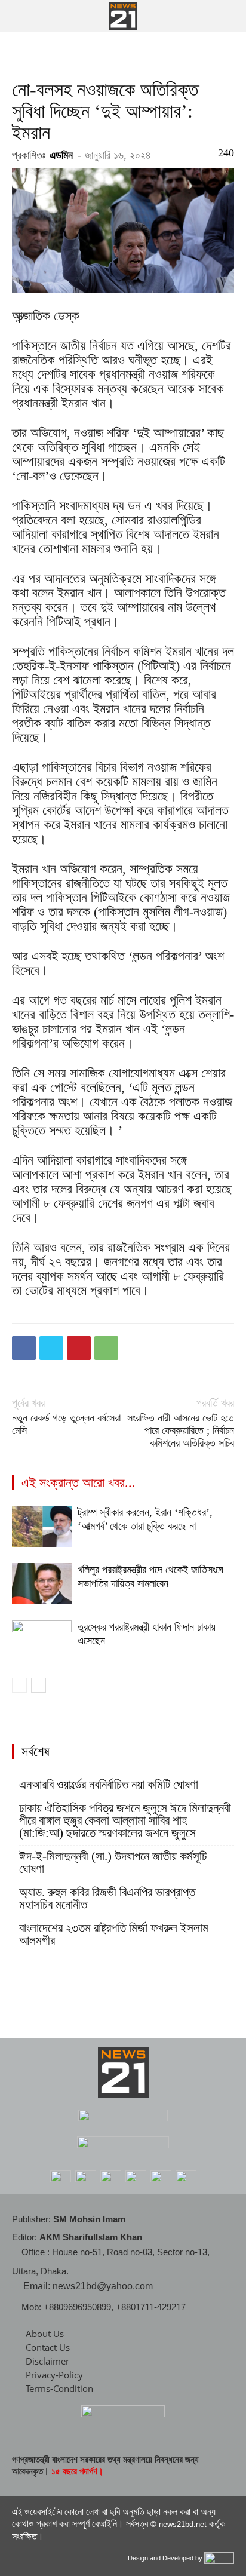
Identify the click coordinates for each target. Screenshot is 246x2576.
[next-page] (39, 1685)
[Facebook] (24, 1348)
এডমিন (61, 155)
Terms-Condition (59, 2388)
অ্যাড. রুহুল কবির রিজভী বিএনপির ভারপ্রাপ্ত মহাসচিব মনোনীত (107, 1899)
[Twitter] (51, 1348)
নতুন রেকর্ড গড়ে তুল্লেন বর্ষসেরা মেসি (66, 1424)
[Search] (229, 16)
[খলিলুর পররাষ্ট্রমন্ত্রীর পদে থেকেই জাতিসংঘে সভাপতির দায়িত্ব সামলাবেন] (42, 1584)
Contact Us (48, 2347)
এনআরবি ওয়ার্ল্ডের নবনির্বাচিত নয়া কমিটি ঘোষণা (109, 1785)
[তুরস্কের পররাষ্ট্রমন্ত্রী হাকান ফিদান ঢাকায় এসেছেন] (42, 1641)
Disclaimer (47, 2361)
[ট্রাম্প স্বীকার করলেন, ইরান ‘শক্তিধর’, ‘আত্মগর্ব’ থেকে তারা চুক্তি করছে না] (42, 1526)
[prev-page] (19, 1685)
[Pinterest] (79, 1348)
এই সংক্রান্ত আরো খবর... (79, 1483)
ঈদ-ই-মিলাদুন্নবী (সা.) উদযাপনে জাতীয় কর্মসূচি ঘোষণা (113, 1863)
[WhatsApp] (106, 1348)
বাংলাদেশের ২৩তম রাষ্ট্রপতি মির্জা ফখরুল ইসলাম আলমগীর (114, 1935)
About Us (45, 2334)
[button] (20, 16)
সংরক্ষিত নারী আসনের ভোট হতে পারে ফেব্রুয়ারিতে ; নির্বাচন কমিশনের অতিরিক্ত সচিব (181, 1430)
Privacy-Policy (54, 2375)
